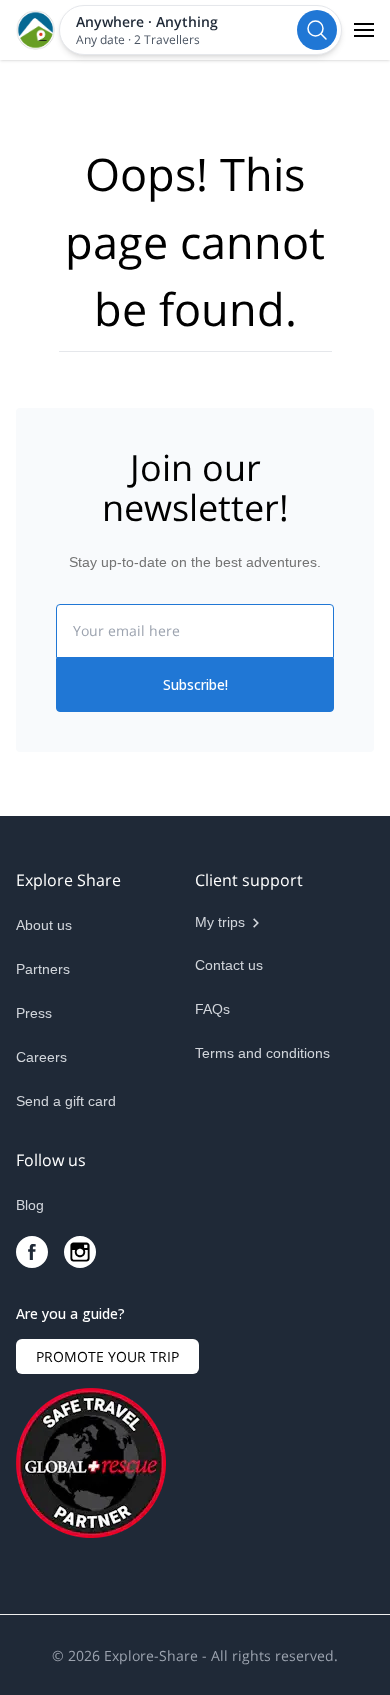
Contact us (229, 965)
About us (44, 925)
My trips (220, 922)
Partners (43, 969)
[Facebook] (32, 1252)
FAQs (212, 1009)
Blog (30, 1205)
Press (34, 1013)
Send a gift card (66, 1101)
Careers (41, 1057)
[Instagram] (80, 1252)
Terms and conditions (262, 1053)
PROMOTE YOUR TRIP (107, 1356)
